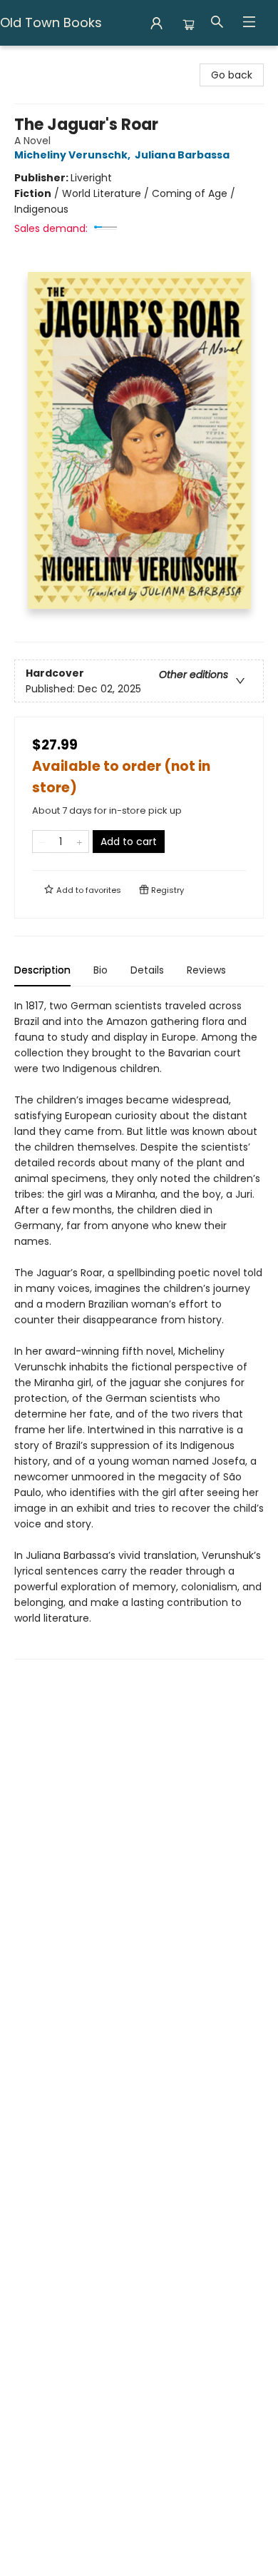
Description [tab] (42, 970)
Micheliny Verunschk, (73, 155)
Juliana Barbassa (182, 155)
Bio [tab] (101, 970)
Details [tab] (147, 970)
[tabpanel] (139, 1329)
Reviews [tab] (206, 970)
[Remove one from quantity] (42, 842)
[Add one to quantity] (79, 842)
